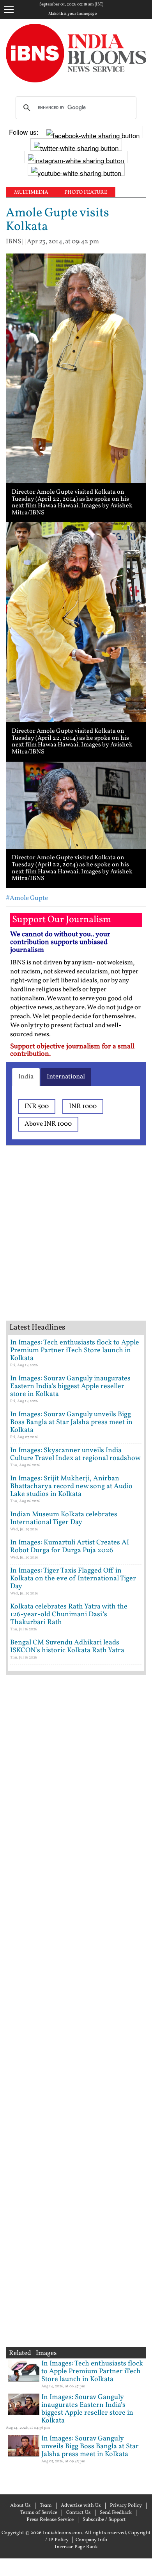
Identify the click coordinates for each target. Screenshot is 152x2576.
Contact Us (79, 2513)
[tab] (26, 1077)
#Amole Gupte (27, 898)
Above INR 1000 (48, 1124)
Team (46, 2506)
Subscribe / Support (104, 2520)
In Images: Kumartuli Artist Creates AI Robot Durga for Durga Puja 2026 (70, 1547)
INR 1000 (83, 1106)
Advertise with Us (81, 2506)
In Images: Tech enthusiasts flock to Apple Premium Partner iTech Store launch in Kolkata (75, 1350)
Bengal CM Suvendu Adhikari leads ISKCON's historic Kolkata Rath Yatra (67, 1647)
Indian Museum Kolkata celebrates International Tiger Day (64, 1518)
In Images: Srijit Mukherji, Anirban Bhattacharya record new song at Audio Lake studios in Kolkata (71, 1486)
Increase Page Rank (76, 2547)
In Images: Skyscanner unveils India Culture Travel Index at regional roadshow (75, 1454)
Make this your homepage (72, 14)
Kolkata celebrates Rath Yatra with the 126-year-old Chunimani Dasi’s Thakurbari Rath (69, 1615)
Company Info (91, 2540)
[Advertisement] (76, 1243)
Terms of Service (39, 2513)
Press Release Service (50, 2520)
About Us (20, 2506)
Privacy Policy (126, 2506)
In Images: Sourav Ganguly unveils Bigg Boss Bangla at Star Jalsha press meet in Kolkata (71, 1422)
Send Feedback (116, 2513)
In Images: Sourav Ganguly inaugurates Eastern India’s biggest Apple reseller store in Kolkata (70, 1386)
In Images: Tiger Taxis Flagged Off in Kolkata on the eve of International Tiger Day (73, 1579)
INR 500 (37, 1106)
